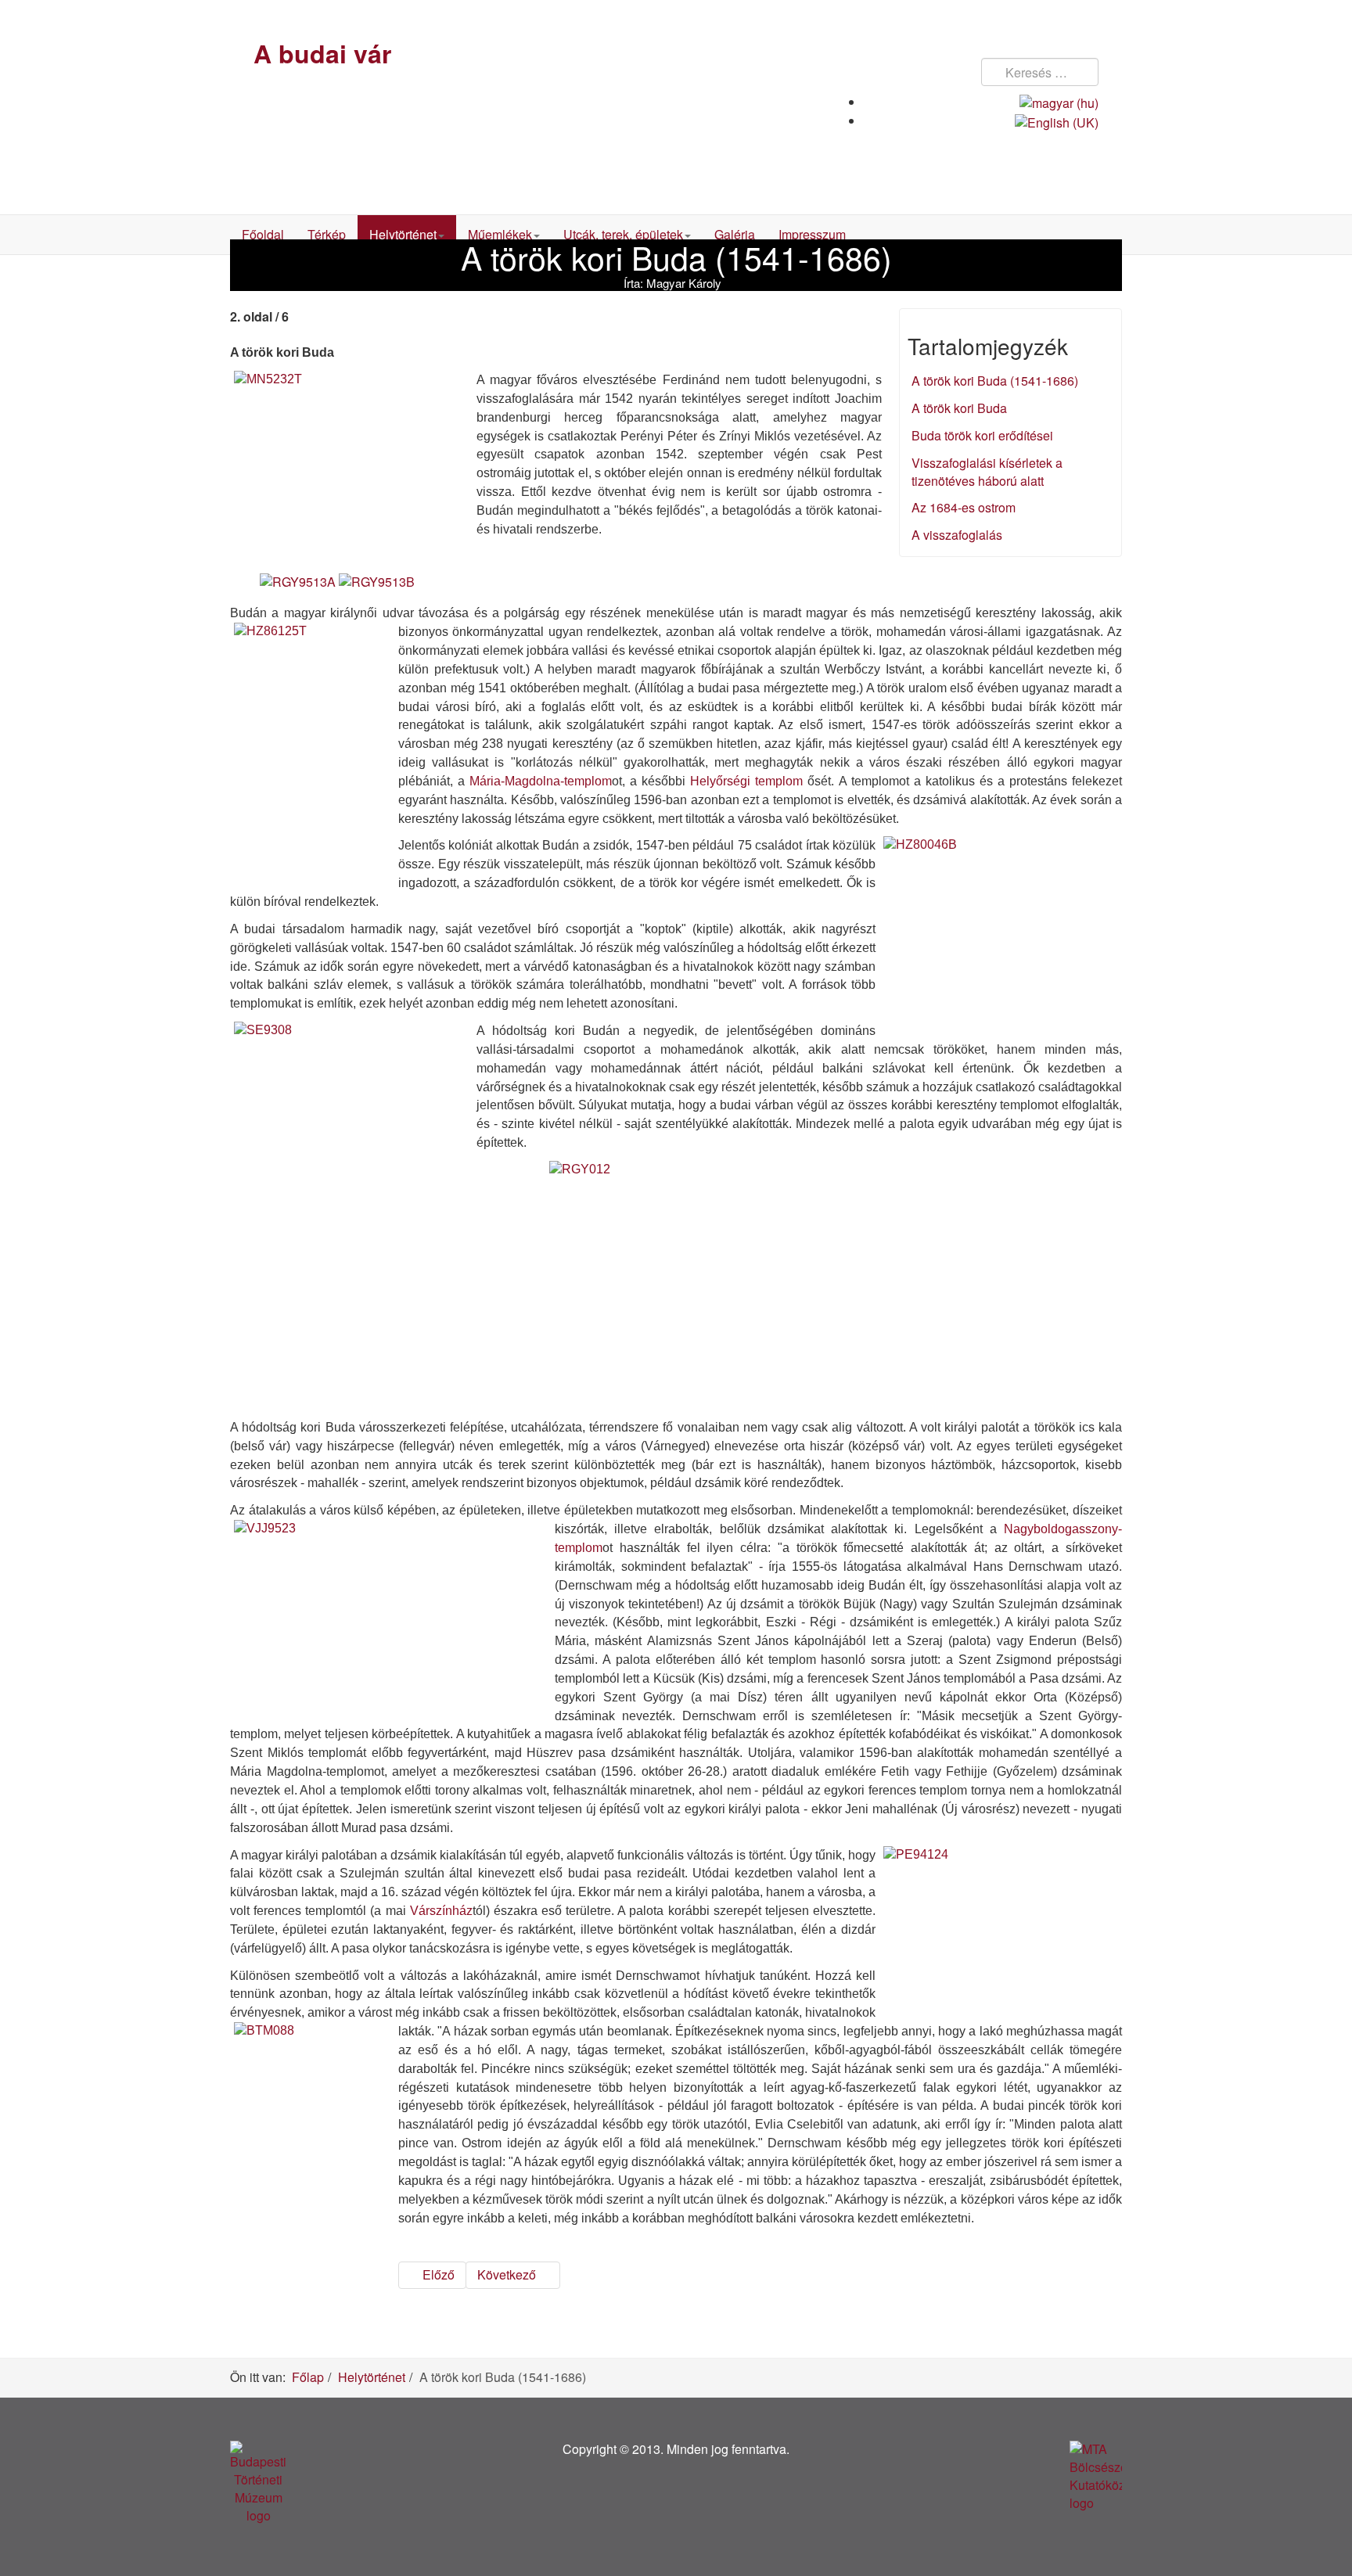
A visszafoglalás (957, 535)
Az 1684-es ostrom (964, 507)
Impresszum (812, 234)
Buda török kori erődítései (982, 435)
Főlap (308, 2377)
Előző (437, 2274)
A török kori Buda (959, 408)
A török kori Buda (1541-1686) (995, 381)
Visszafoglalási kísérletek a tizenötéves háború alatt (987, 472)
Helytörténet (403, 234)
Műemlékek (500, 234)
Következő (508, 2274)
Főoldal (263, 234)
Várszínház (441, 1911)
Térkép (327, 234)
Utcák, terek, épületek (623, 234)
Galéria (735, 234)
